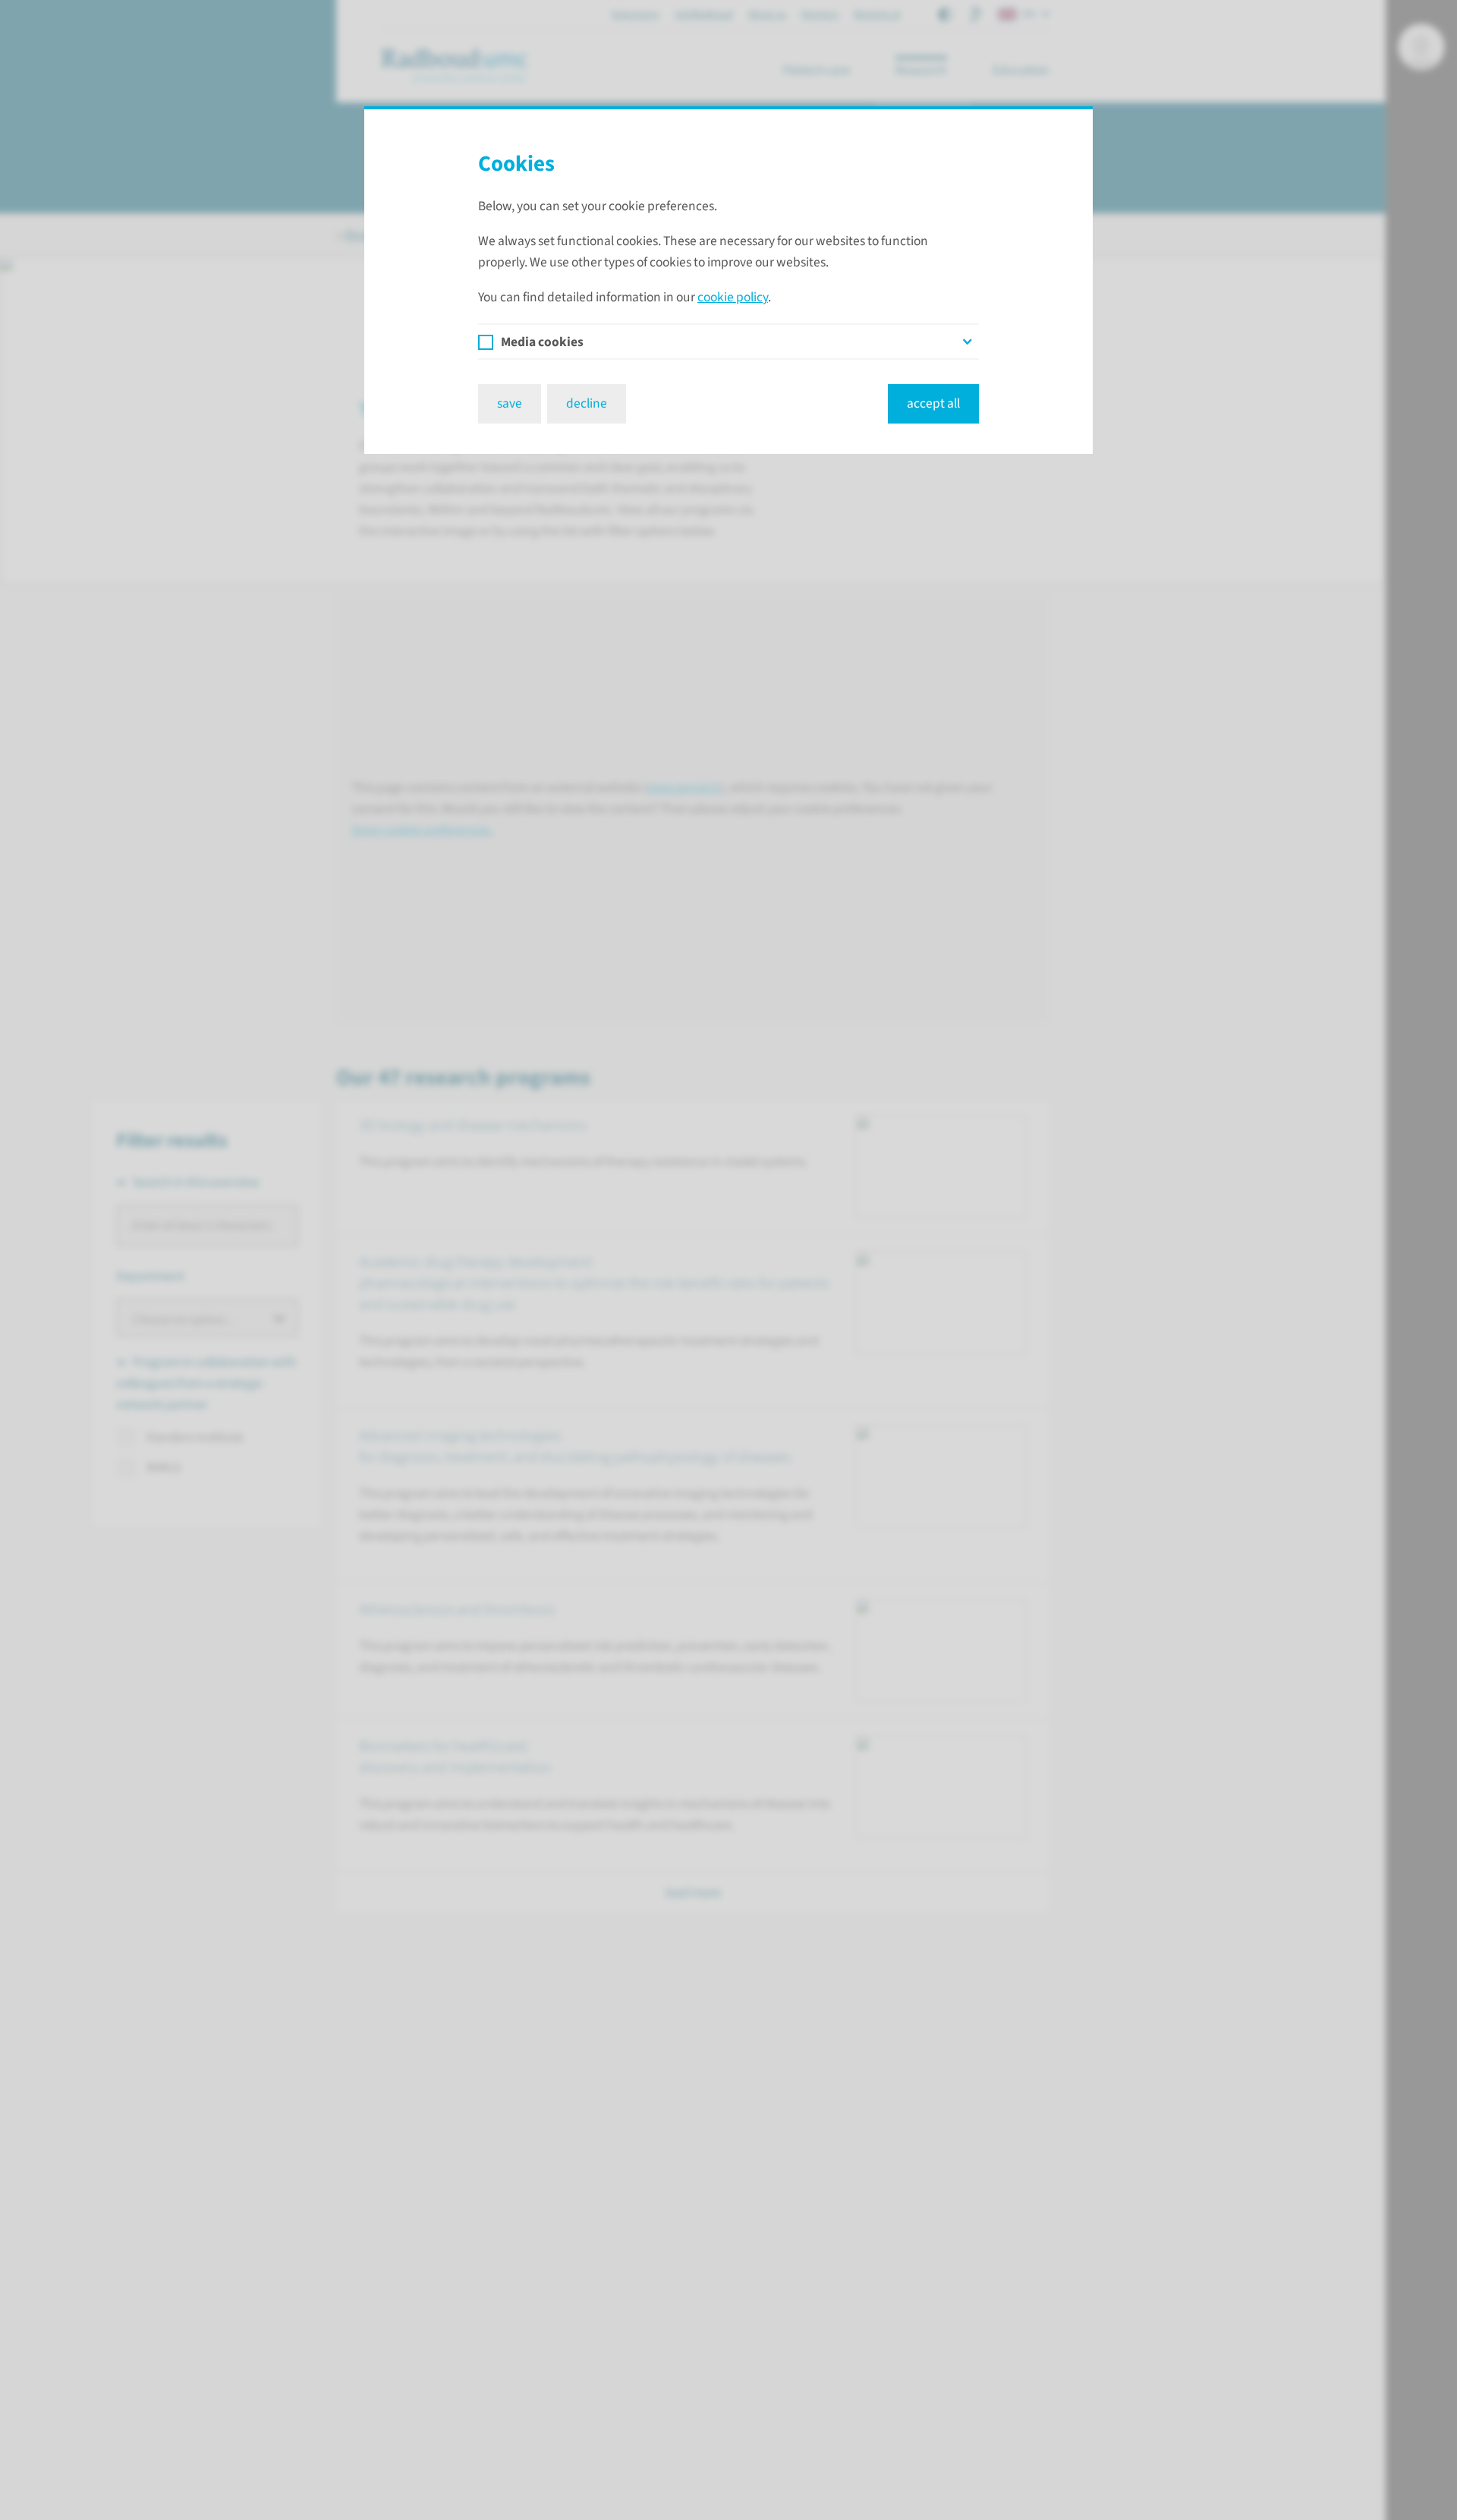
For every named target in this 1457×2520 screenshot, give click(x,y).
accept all (933, 403)
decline (587, 403)
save (510, 403)
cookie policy (733, 297)
